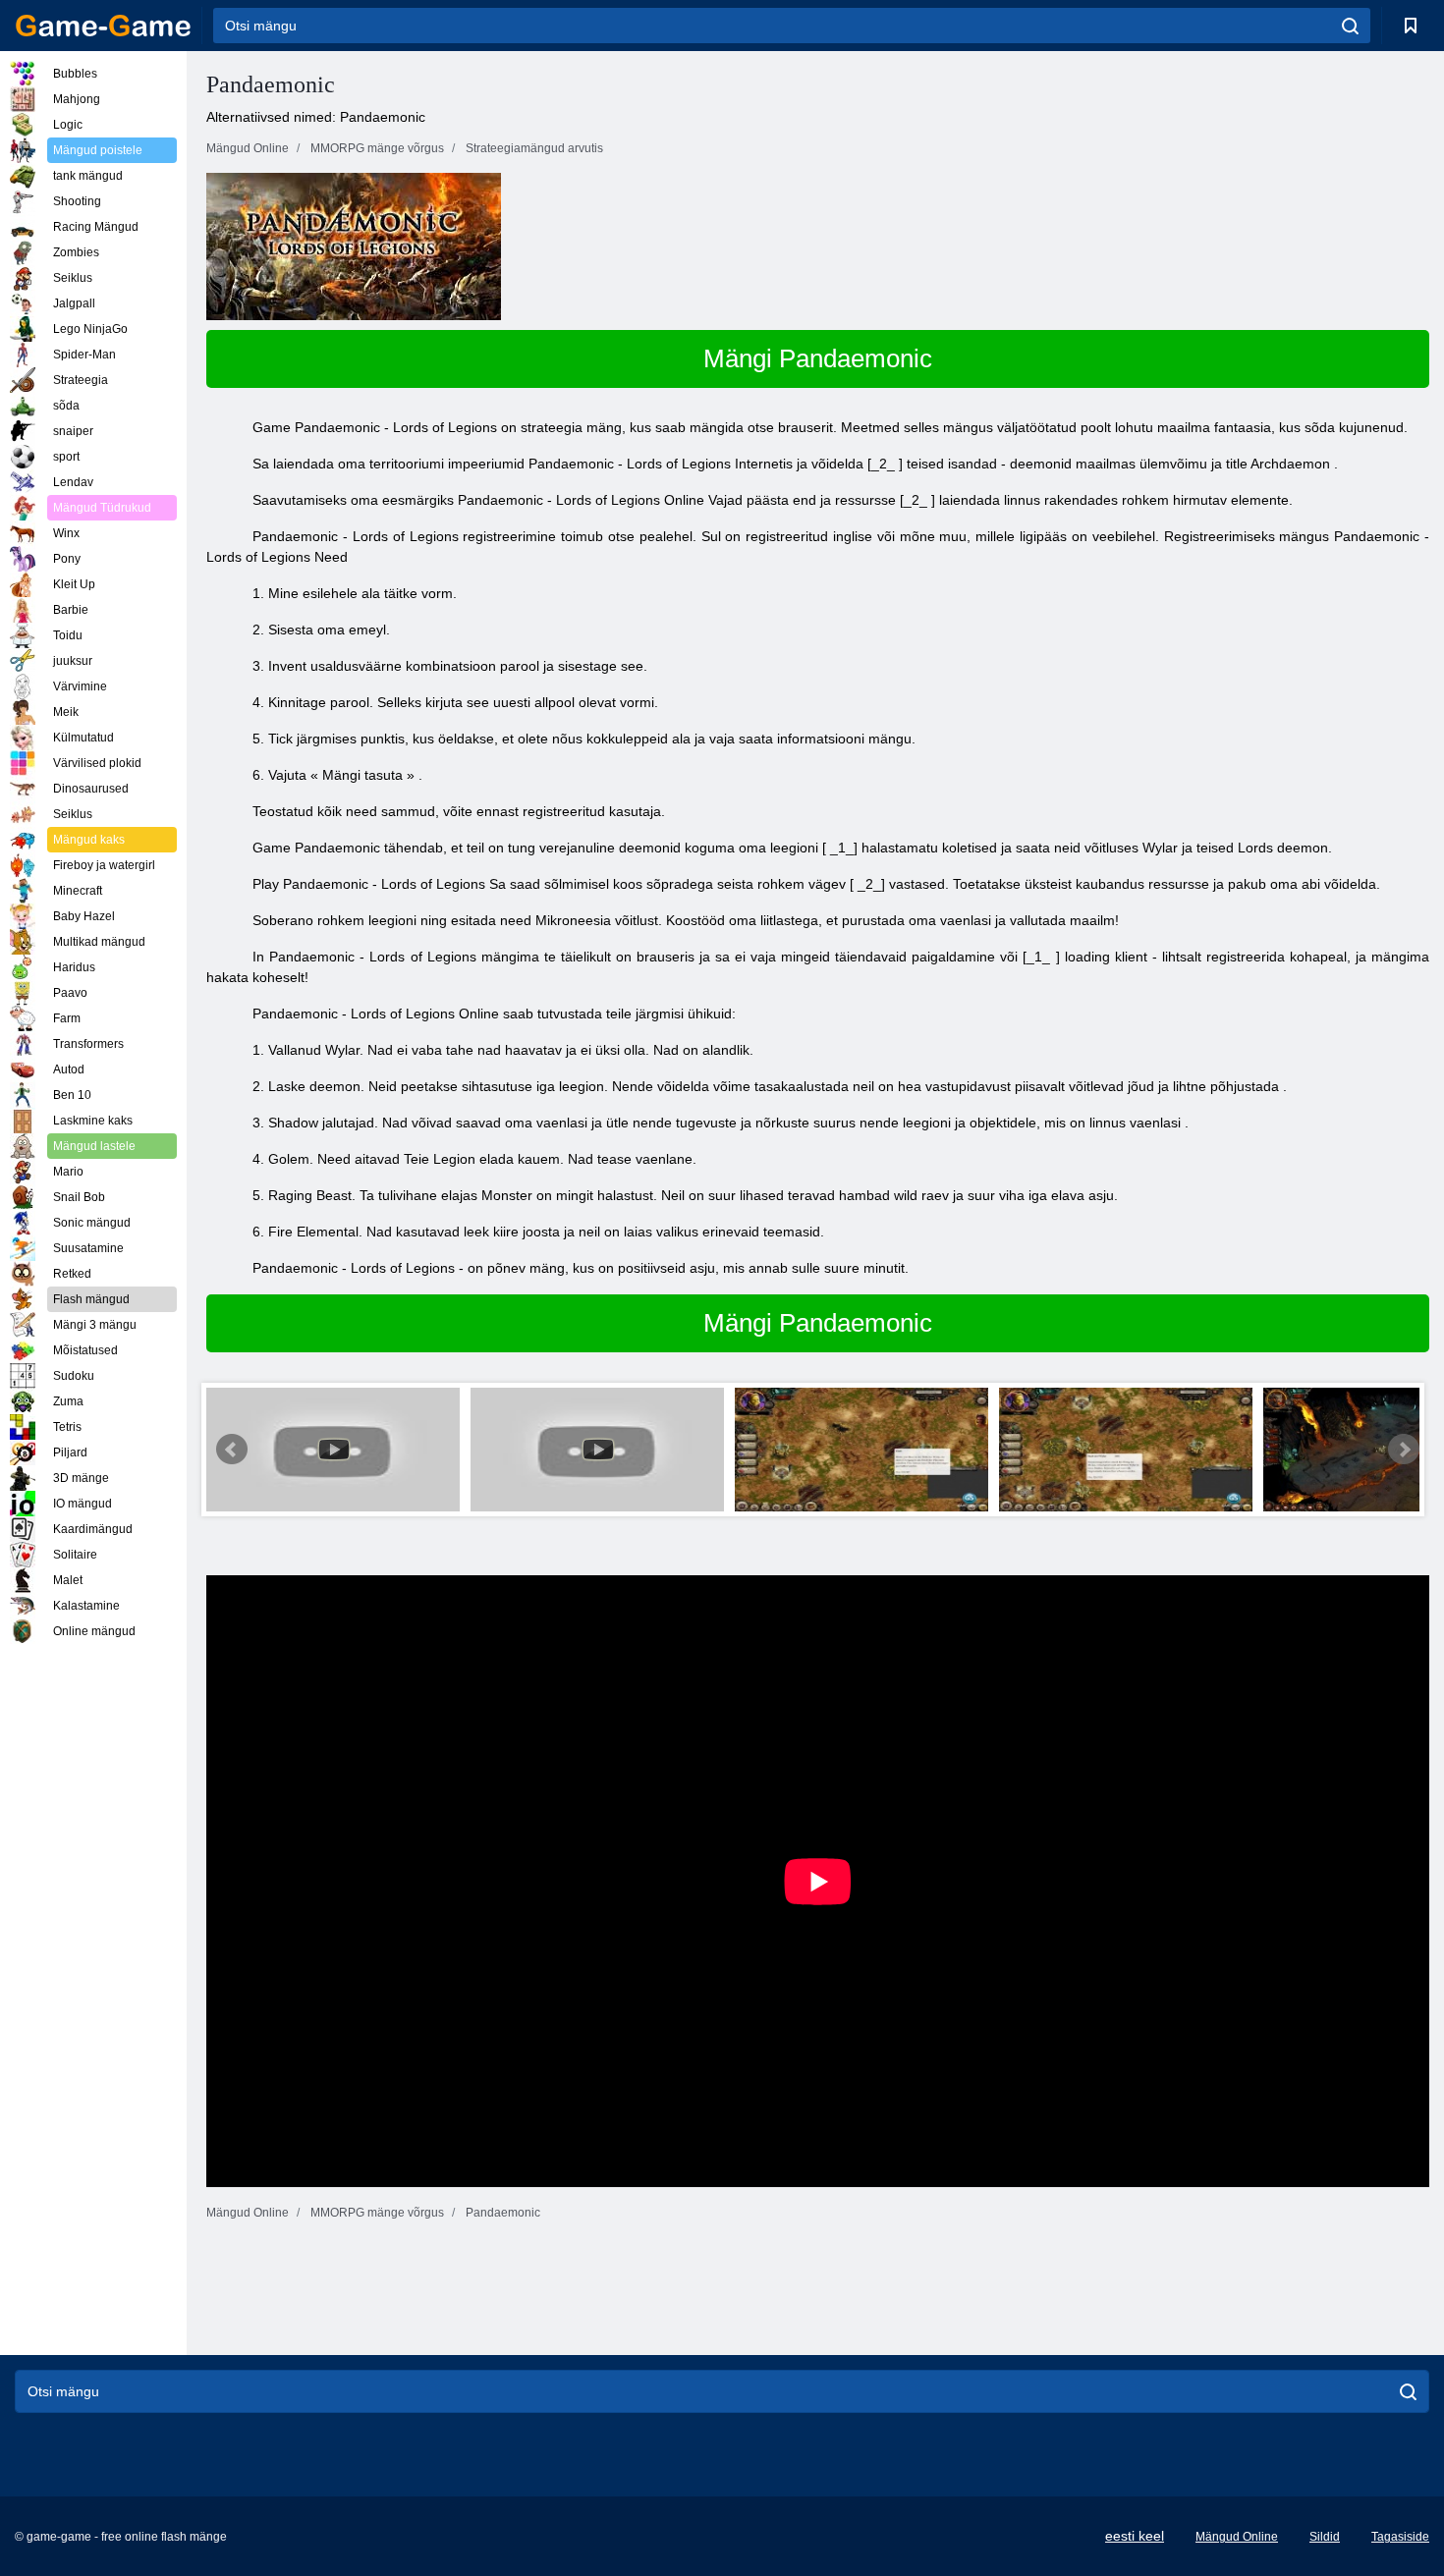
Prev (232, 1450)
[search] (1350, 26)
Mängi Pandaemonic (818, 358)
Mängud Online (1237, 2537)
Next (1404, 1450)
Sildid (1325, 2537)
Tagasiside (1400, 2537)
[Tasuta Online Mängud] (103, 26)
